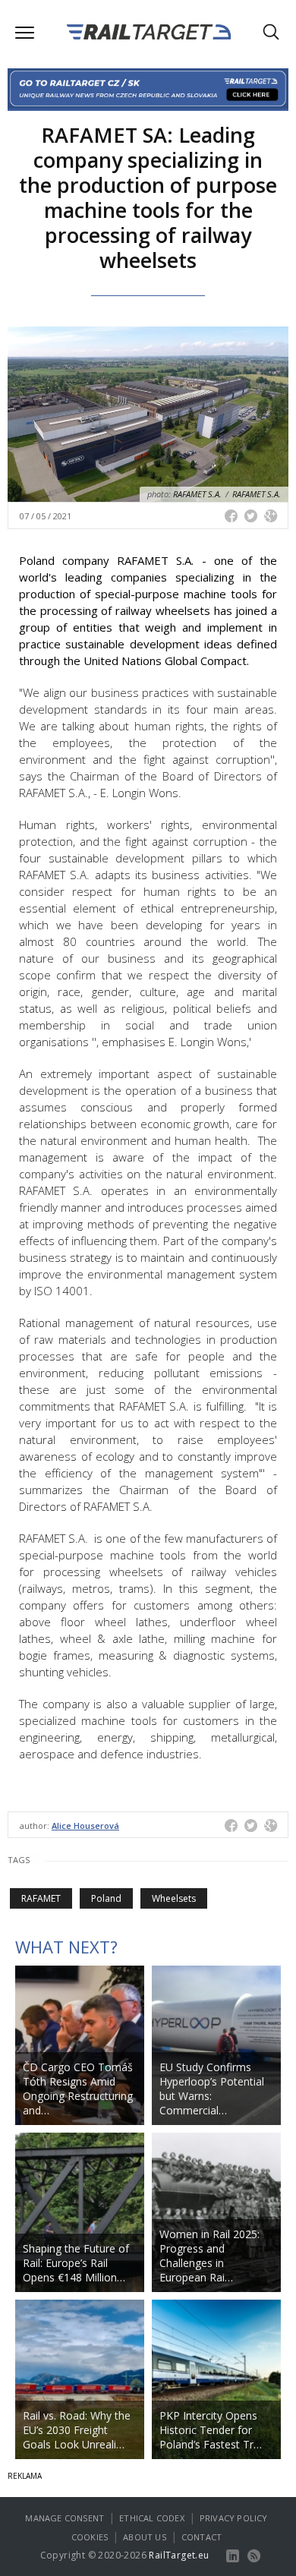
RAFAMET (41, 1898)
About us (145, 2537)
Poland (106, 1898)
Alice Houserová (85, 1826)
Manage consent (65, 2518)
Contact (202, 2537)
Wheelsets (174, 1898)
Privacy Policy (234, 2518)
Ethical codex (152, 2518)
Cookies (90, 2537)
